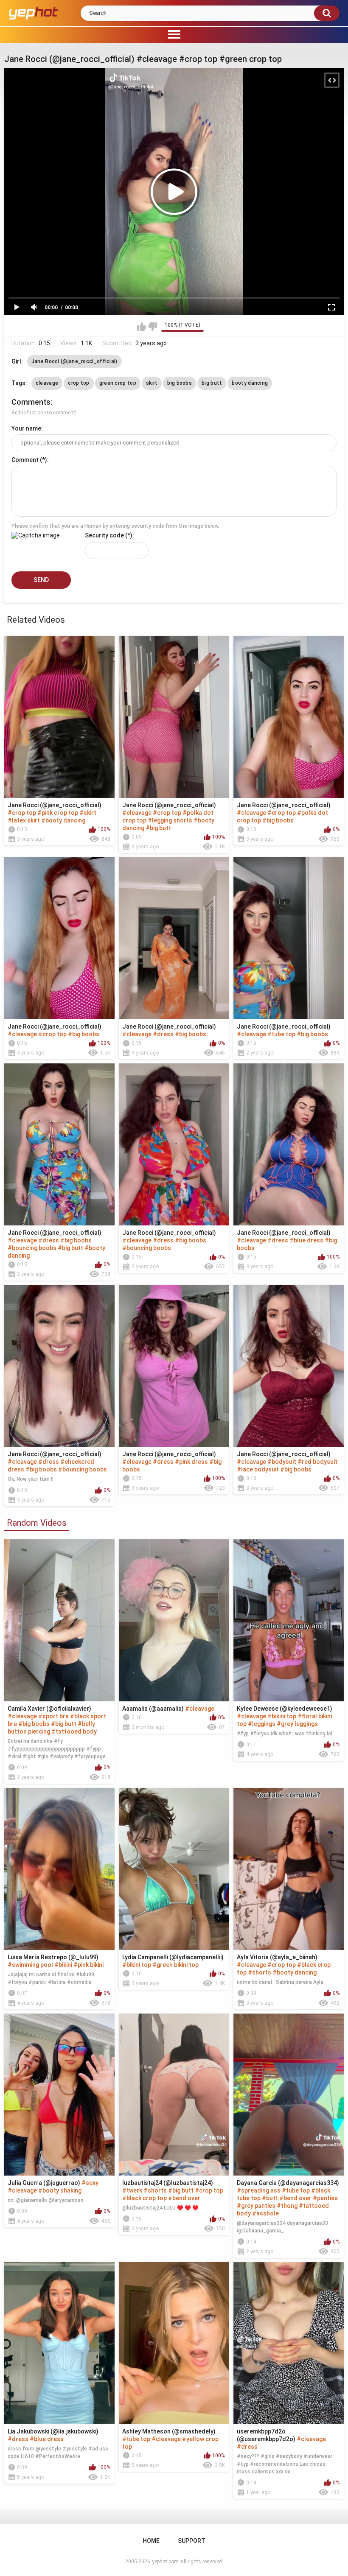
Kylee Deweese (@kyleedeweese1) (285, 1709)
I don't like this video (153, 327)
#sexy (90, 2183)
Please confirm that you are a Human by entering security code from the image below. (115, 526)
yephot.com (165, 2562)
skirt (152, 383)
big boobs (180, 383)
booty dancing (250, 383)
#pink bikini (88, 1965)
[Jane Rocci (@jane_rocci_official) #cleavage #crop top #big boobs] (59, 938)
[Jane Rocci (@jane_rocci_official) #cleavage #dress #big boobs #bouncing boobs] (174, 1144)
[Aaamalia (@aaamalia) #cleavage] (174, 1620)
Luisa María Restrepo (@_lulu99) (53, 1957)
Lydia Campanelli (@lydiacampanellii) (173, 1957)
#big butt (158, 828)
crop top (79, 383)
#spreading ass (259, 2190)
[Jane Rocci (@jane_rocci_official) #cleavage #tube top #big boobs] (289, 938)
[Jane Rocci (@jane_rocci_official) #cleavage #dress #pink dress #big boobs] (174, 1366)
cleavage (47, 383)
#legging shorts (170, 820)
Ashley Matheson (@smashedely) (169, 2431)
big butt (212, 383)
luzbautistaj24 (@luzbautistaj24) (168, 2183)
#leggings (262, 1724)
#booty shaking (60, 2190)
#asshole (265, 2213)
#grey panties (256, 2206)
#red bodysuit (317, 1462)
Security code (104, 535)
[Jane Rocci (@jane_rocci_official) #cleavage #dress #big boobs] (174, 938)
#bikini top (282, 1716)
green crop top (118, 383)
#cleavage (137, 813)
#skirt (88, 813)
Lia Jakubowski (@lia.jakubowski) (53, 2431)
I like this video (142, 327)
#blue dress (306, 1240)
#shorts (260, 1972)
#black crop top (145, 2198)
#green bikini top (175, 1965)
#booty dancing (63, 820)
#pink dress (191, 1462)
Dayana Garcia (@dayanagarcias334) (288, 2183)
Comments (31, 402)
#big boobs (278, 820)
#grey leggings (297, 1724)
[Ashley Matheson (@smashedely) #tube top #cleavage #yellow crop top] (174, 2343)
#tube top (281, 1034)
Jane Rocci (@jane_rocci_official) (74, 361)
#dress (163, 1034)
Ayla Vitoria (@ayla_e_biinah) (277, 1957)
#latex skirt (24, 820)
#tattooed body (74, 1731)
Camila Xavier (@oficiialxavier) (49, 1709)
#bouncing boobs (32, 1248)
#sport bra (53, 1716)
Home (151, 2541)
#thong (287, 2206)
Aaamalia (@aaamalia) (153, 1709)
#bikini (63, 1965)
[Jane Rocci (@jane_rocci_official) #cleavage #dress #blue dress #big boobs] (289, 1144)
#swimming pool (30, 1965)
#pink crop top (58, 813)
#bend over (184, 2198)
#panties (325, 2198)
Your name (26, 428)
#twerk (132, 2190)
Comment (25, 460)
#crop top (22, 813)
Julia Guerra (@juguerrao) (44, 2183)
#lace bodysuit (258, 1469)
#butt (270, 2198)
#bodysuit (282, 1462)
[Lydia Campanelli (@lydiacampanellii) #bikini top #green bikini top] (174, 1869)
